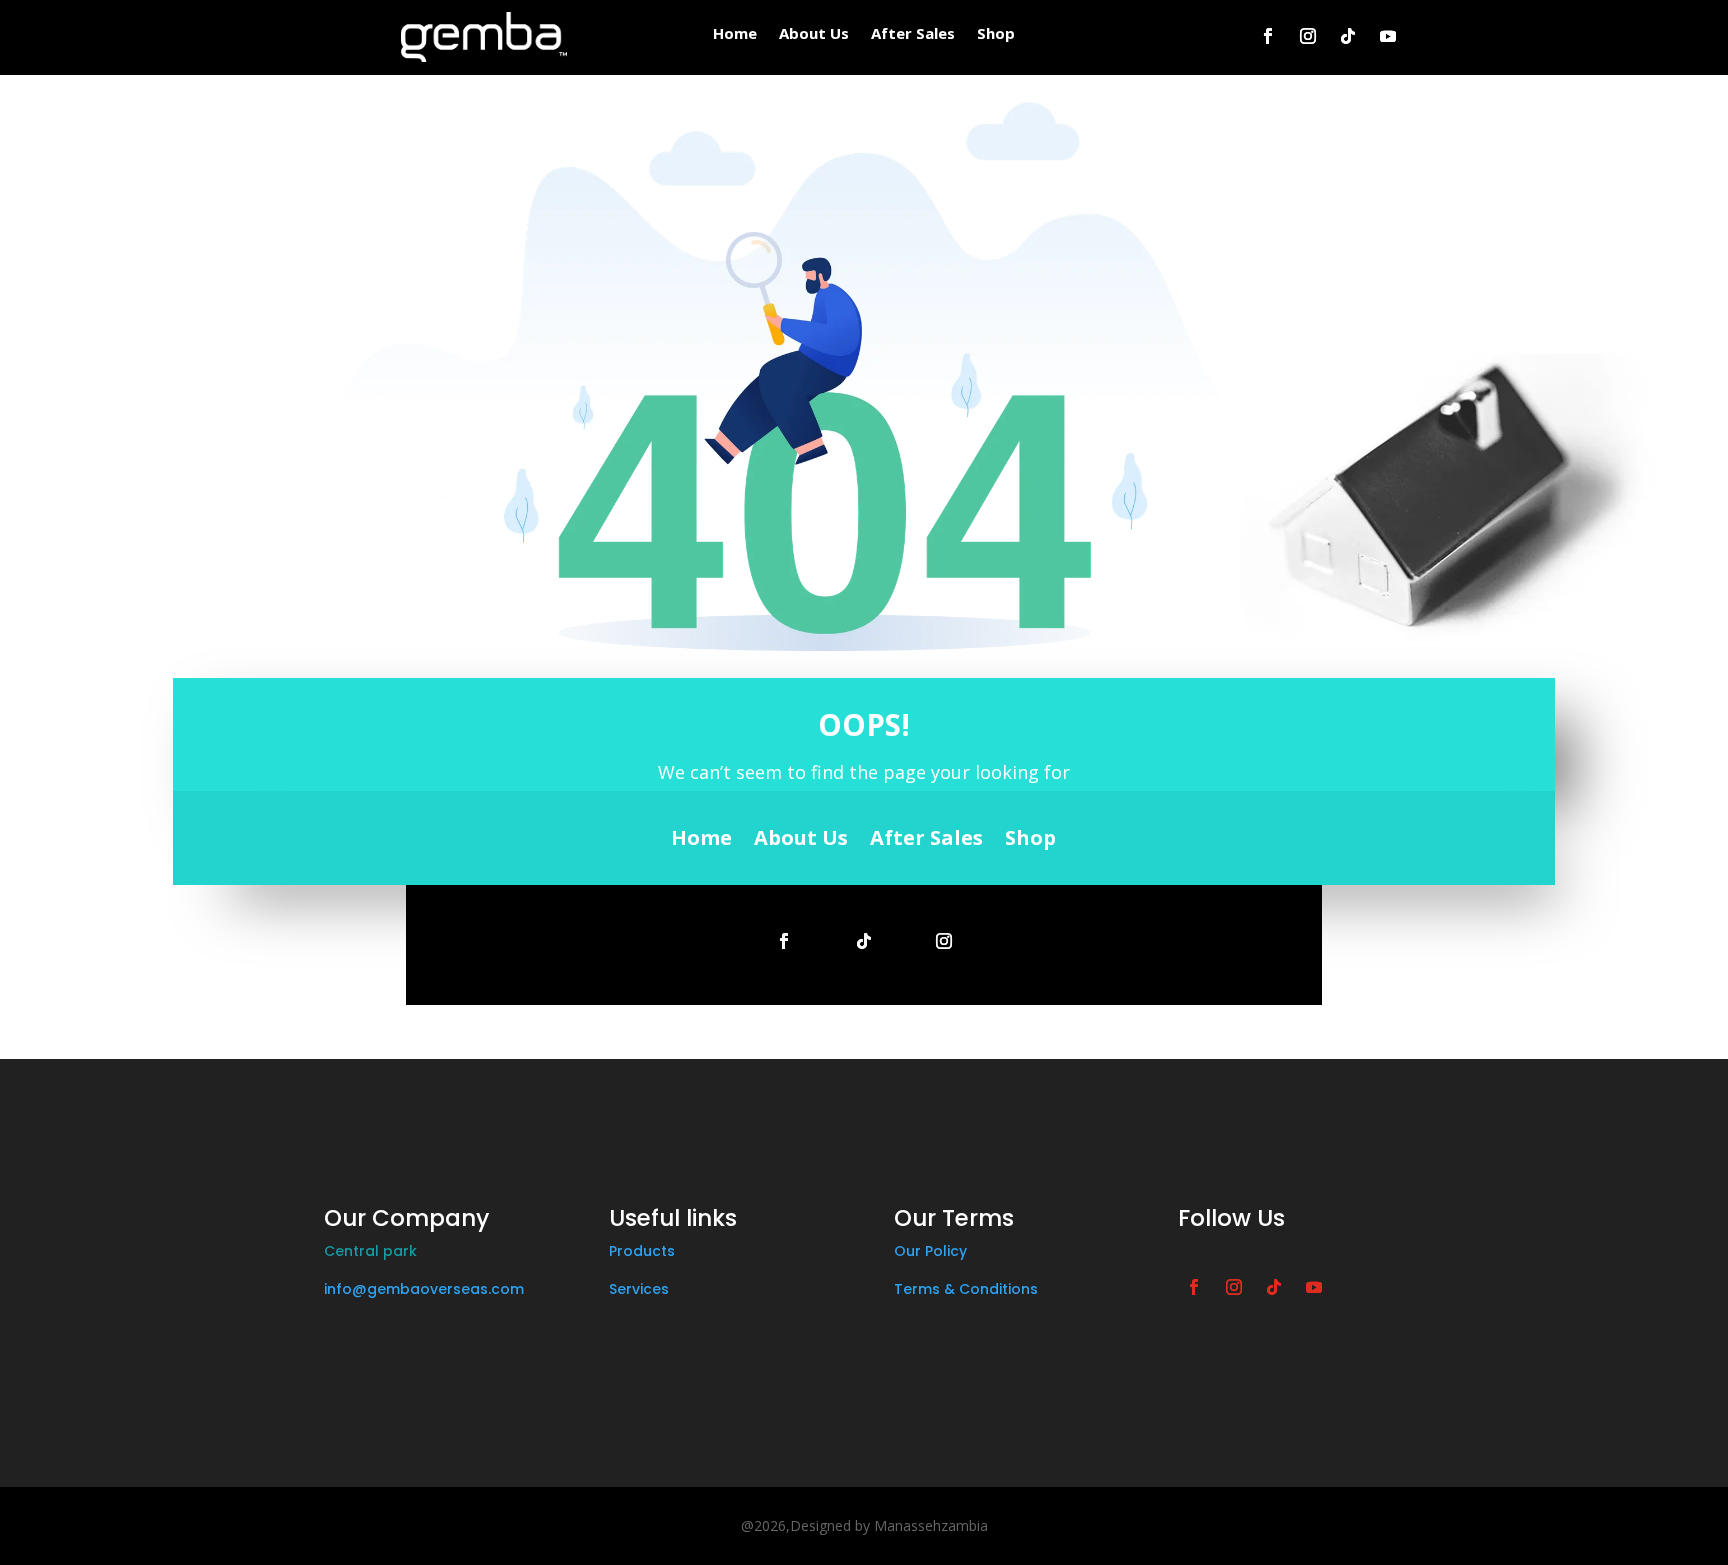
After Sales (913, 34)
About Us (814, 34)
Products (642, 1251)
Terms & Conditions (966, 1289)
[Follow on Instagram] (1308, 36)
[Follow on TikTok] (1348, 36)
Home (735, 34)
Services (639, 1289)
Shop (996, 34)
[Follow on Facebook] (1268, 36)
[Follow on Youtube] (1388, 36)
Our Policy (930, 1251)
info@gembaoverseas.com (424, 1289)
